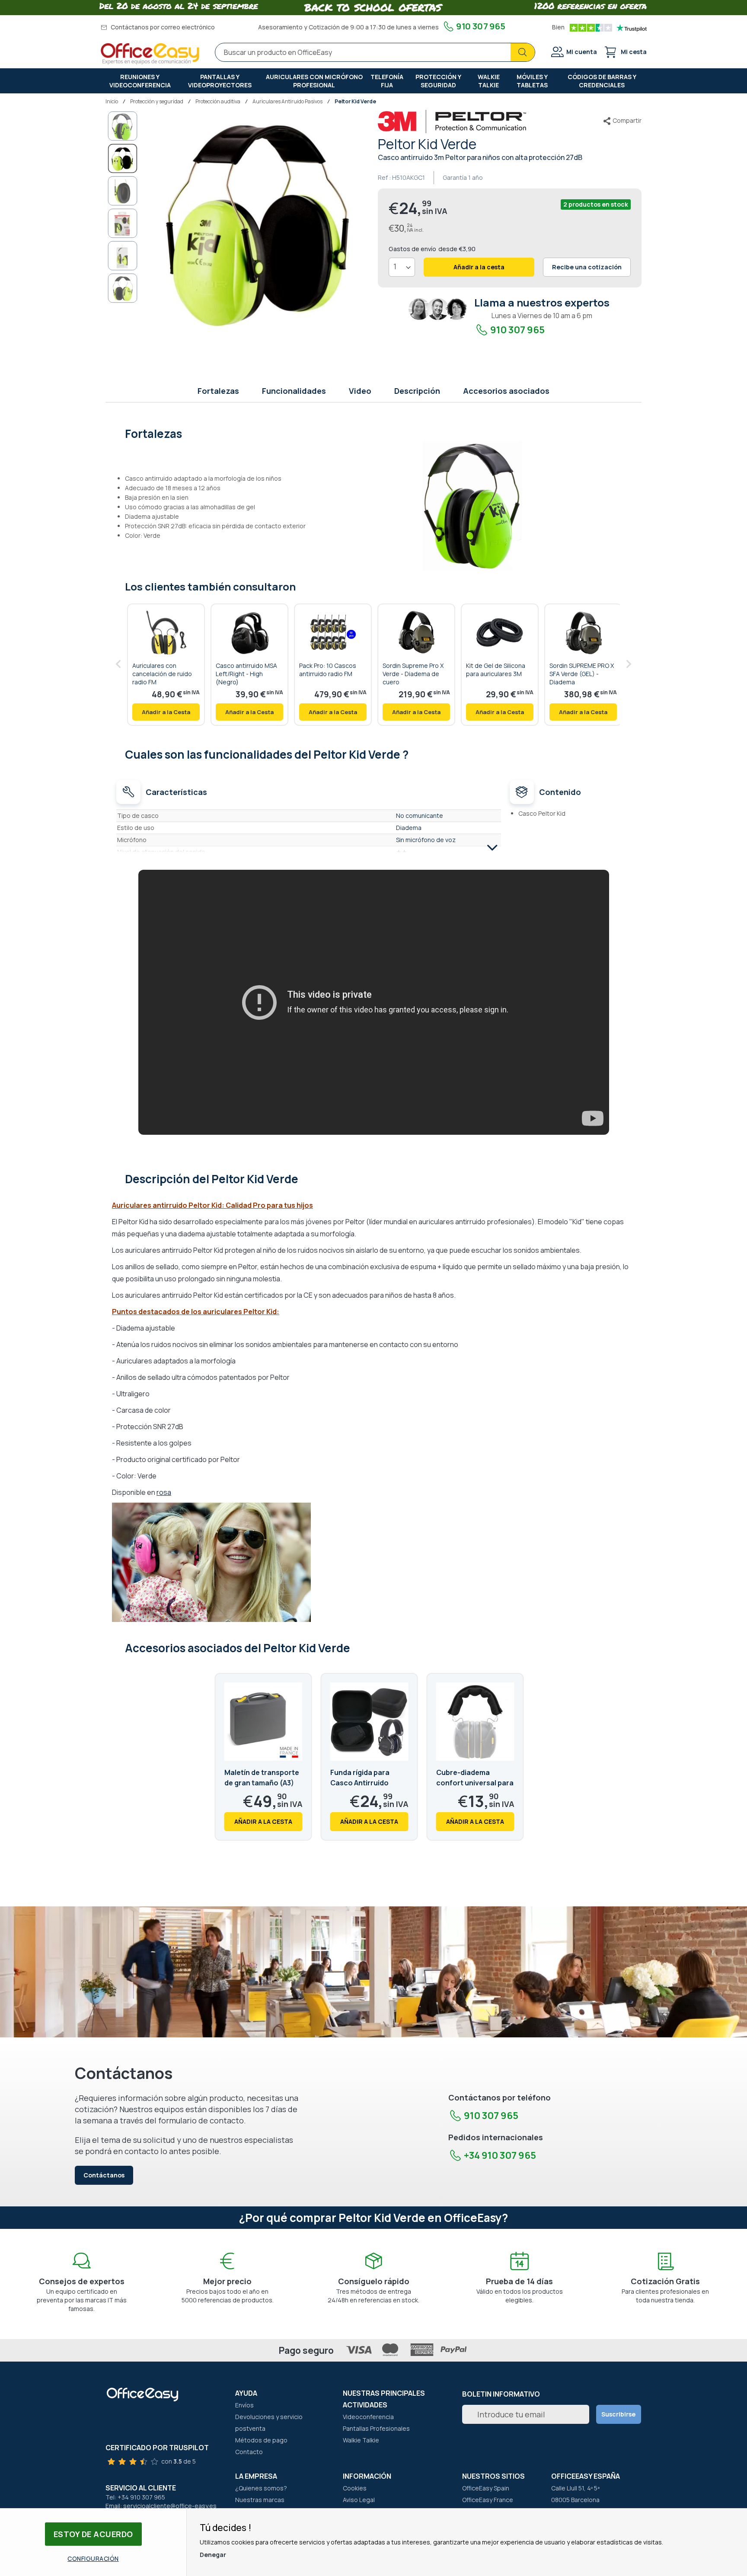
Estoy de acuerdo (93, 2534)
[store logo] (150, 54)
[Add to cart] (166, 712)
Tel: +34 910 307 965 (135, 2497)
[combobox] (375, 52)
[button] (123, 126)
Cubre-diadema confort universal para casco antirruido (475, 1783)
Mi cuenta (582, 52)
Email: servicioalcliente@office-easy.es (161, 2506)
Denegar (213, 2555)
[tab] (374, 433)
